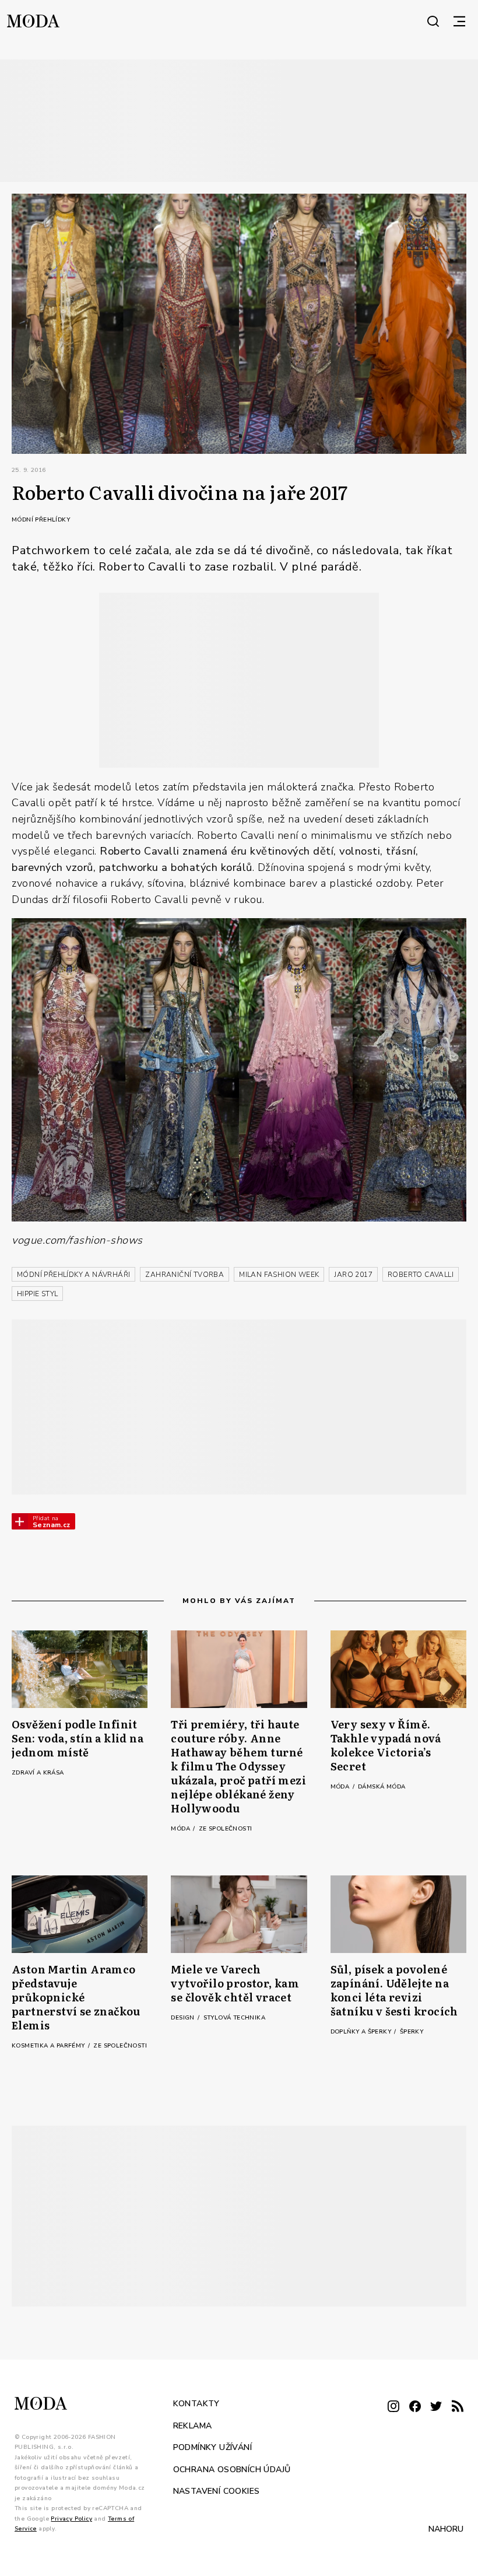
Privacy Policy (71, 2518)
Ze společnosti (226, 1829)
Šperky (412, 2032)
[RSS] (458, 2407)
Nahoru (446, 2528)
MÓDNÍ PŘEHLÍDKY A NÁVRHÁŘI (73, 1275)
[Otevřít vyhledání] (433, 21)
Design (184, 2018)
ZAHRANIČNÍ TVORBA (184, 1275)
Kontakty (196, 2404)
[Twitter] (436, 2407)
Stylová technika (234, 2018)
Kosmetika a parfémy (49, 2046)
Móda (181, 1829)
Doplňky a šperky (362, 2032)
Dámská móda (382, 1787)
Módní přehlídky (41, 520)
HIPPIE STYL (37, 1294)
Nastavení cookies (217, 2491)
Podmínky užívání (212, 2447)
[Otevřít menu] (459, 21)
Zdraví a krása (38, 1773)
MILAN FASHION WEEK (279, 1275)
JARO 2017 (353, 1275)
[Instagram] (393, 2407)
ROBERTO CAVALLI (421, 1275)
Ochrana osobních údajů (232, 2469)
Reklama (193, 2425)
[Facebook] (415, 2407)
